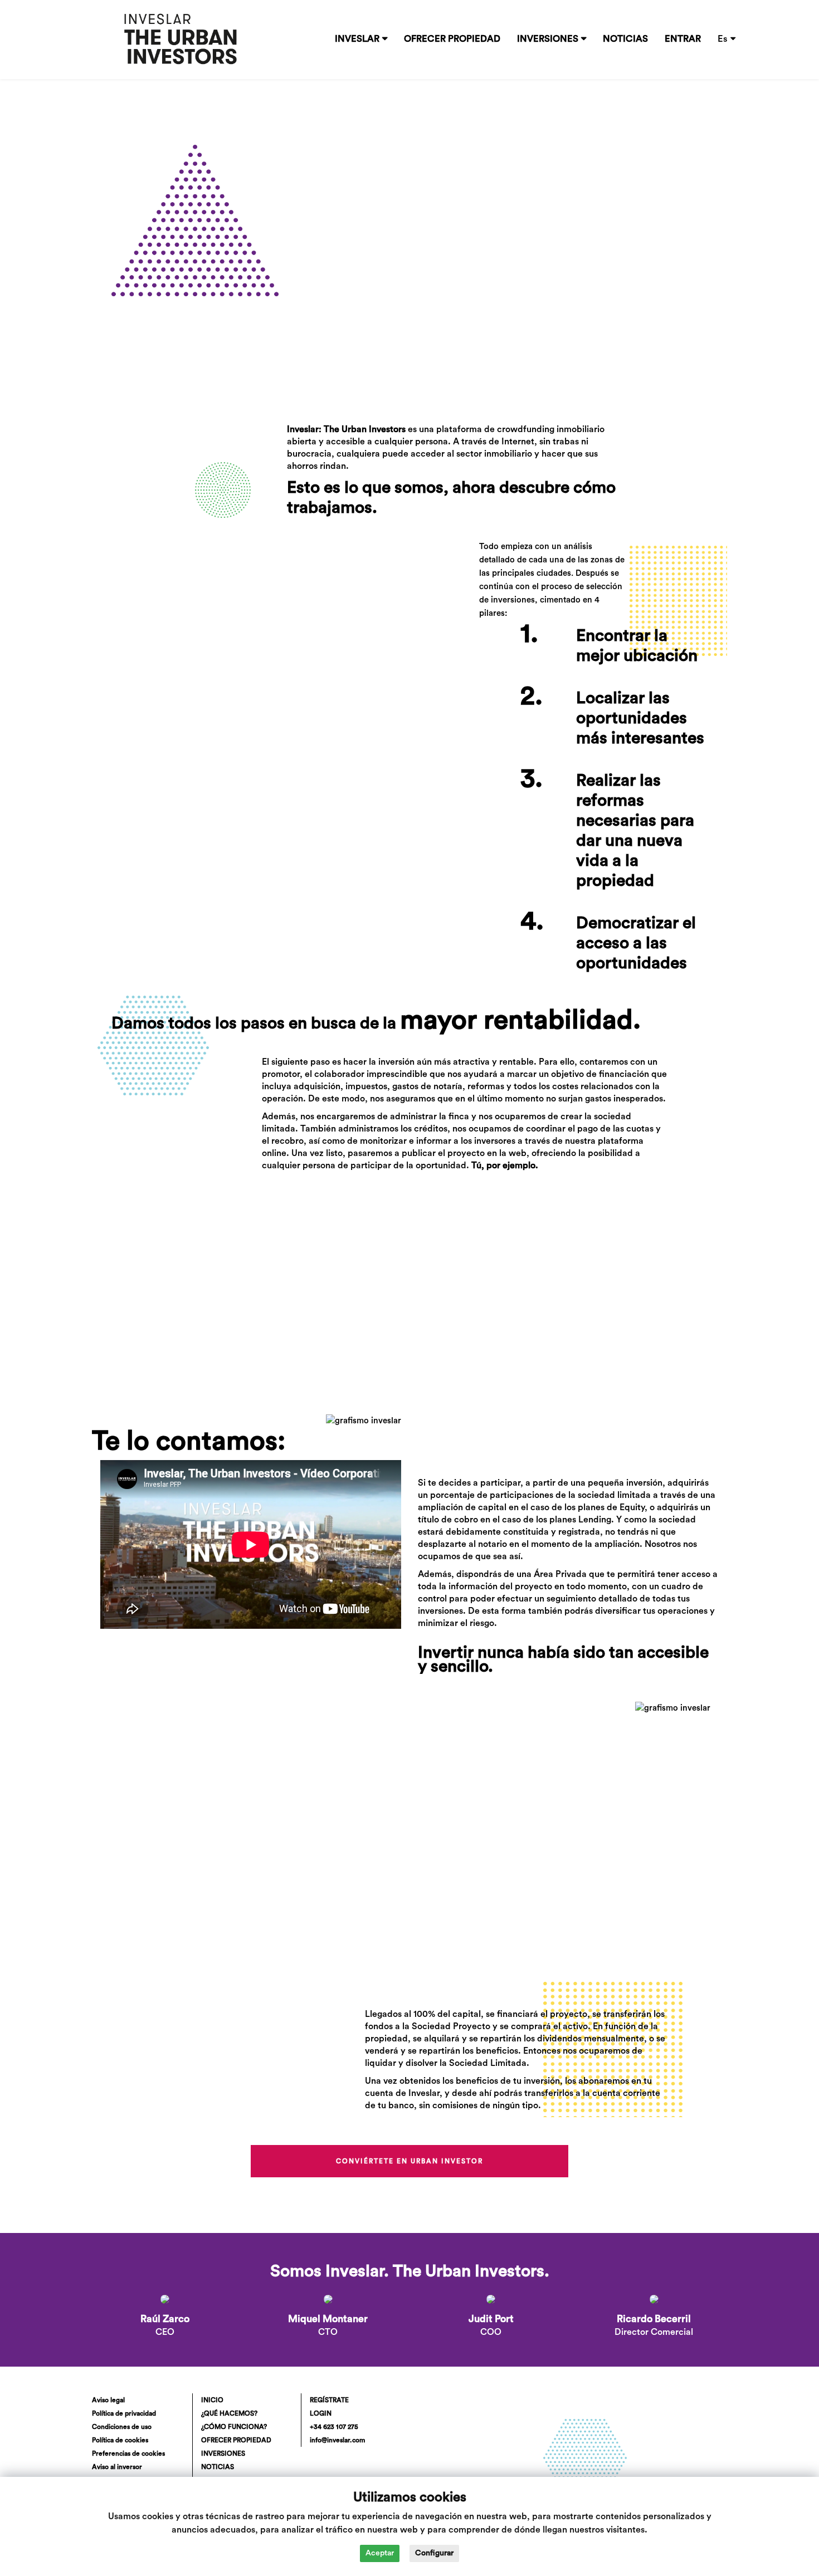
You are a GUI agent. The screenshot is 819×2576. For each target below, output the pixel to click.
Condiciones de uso (122, 2427)
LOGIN (321, 2413)
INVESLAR (357, 39)
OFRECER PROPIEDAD (452, 39)
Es (723, 39)
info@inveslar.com (337, 2440)
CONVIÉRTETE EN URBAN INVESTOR (409, 2161)
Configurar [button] (434, 2553)
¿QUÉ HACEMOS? (229, 2413)
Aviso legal (108, 2400)
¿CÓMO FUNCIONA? (234, 2427)
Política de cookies (120, 2440)
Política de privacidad (124, 2413)
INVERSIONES (548, 39)
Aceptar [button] (380, 2553)
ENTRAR (683, 39)
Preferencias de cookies (128, 2453)
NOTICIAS (625, 39)
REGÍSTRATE (329, 2400)
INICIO (212, 2400)
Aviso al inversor (117, 2467)
